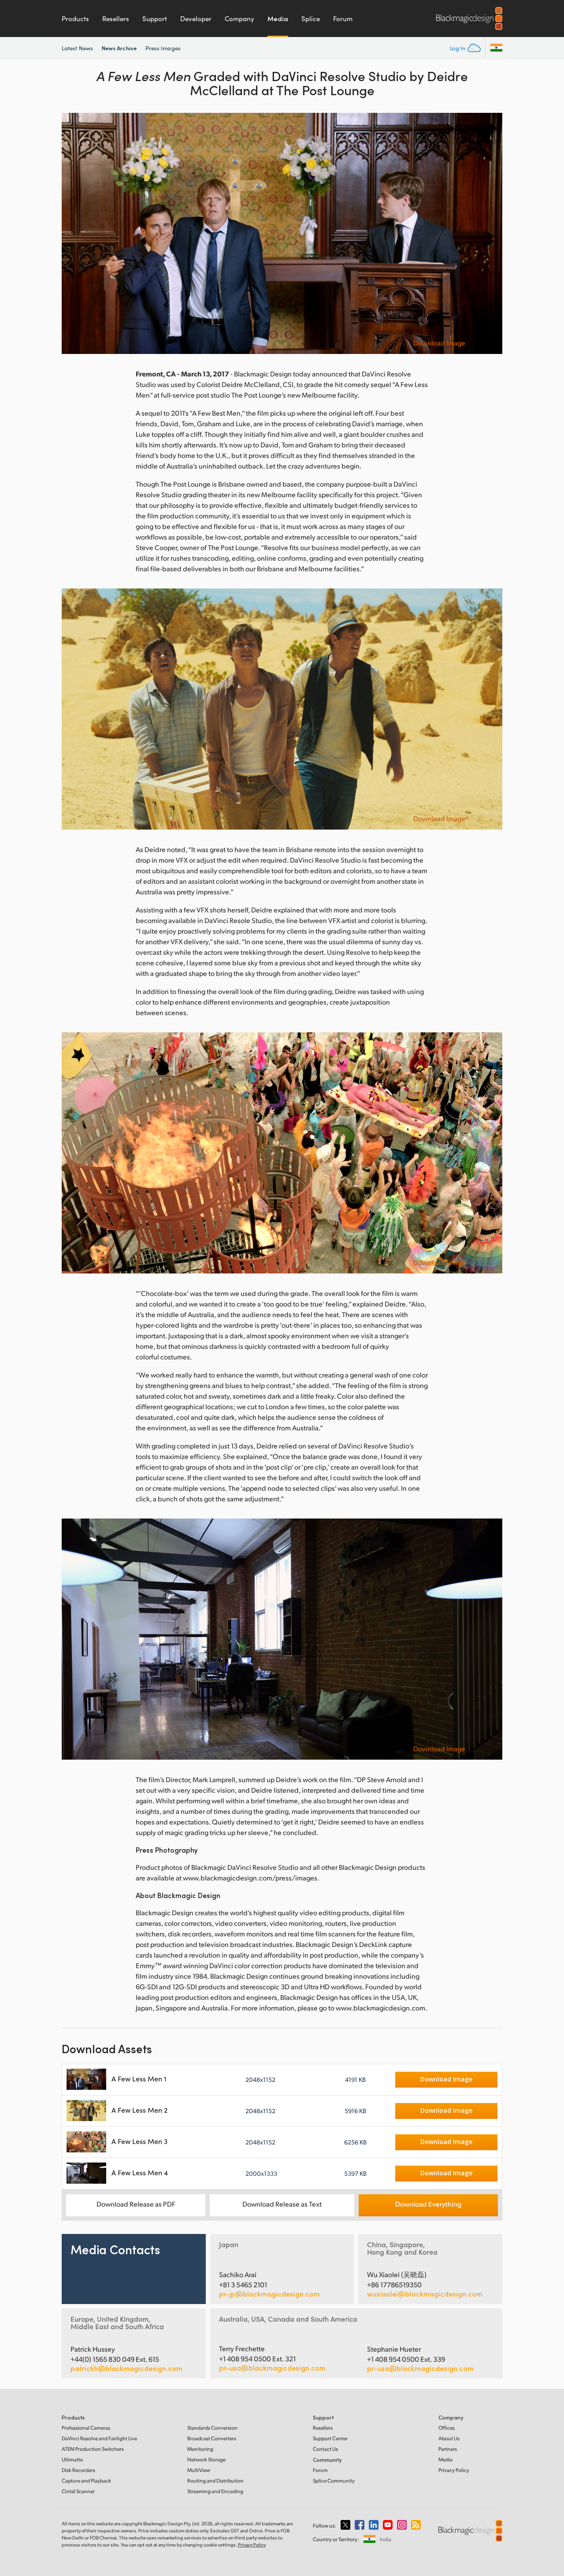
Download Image (439, 343)
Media (278, 19)
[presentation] (74, 233)
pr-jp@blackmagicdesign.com (269, 2294)
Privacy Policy (454, 2470)
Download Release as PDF (136, 2204)
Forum (343, 19)
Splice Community (334, 2481)
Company (239, 19)
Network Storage (206, 2459)
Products (75, 19)
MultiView (199, 2470)
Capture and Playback (86, 2481)
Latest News (77, 48)
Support (155, 19)
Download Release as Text (282, 2204)
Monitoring (200, 2449)
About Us (449, 2438)
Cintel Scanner (78, 2491)
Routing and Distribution (215, 2481)
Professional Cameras (86, 2428)
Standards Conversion (212, 2428)
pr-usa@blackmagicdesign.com (272, 2368)
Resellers (116, 19)
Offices (447, 2428)
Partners (448, 2449)
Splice (311, 19)
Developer (196, 19)
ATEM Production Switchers (93, 2449)
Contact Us (325, 2449)
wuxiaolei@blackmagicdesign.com (425, 2294)
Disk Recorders (78, 2470)
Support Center (330, 2438)
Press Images (163, 48)
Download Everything (428, 2204)
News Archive (119, 48)
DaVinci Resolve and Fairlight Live (99, 2438)
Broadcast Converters (212, 2438)
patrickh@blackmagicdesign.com (126, 2368)
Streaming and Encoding (215, 2491)
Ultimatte (72, 2459)
